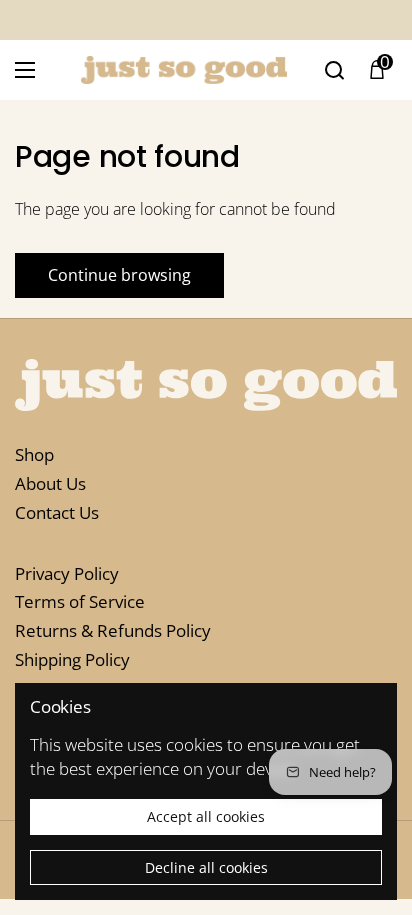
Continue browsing (119, 275)
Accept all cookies (206, 816)
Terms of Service (80, 601)
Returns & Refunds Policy (113, 630)
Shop (34, 454)
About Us (50, 483)
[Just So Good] (184, 70)
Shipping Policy (72, 659)
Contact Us (57, 512)
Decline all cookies (206, 867)
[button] (377, 70)
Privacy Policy (67, 573)
